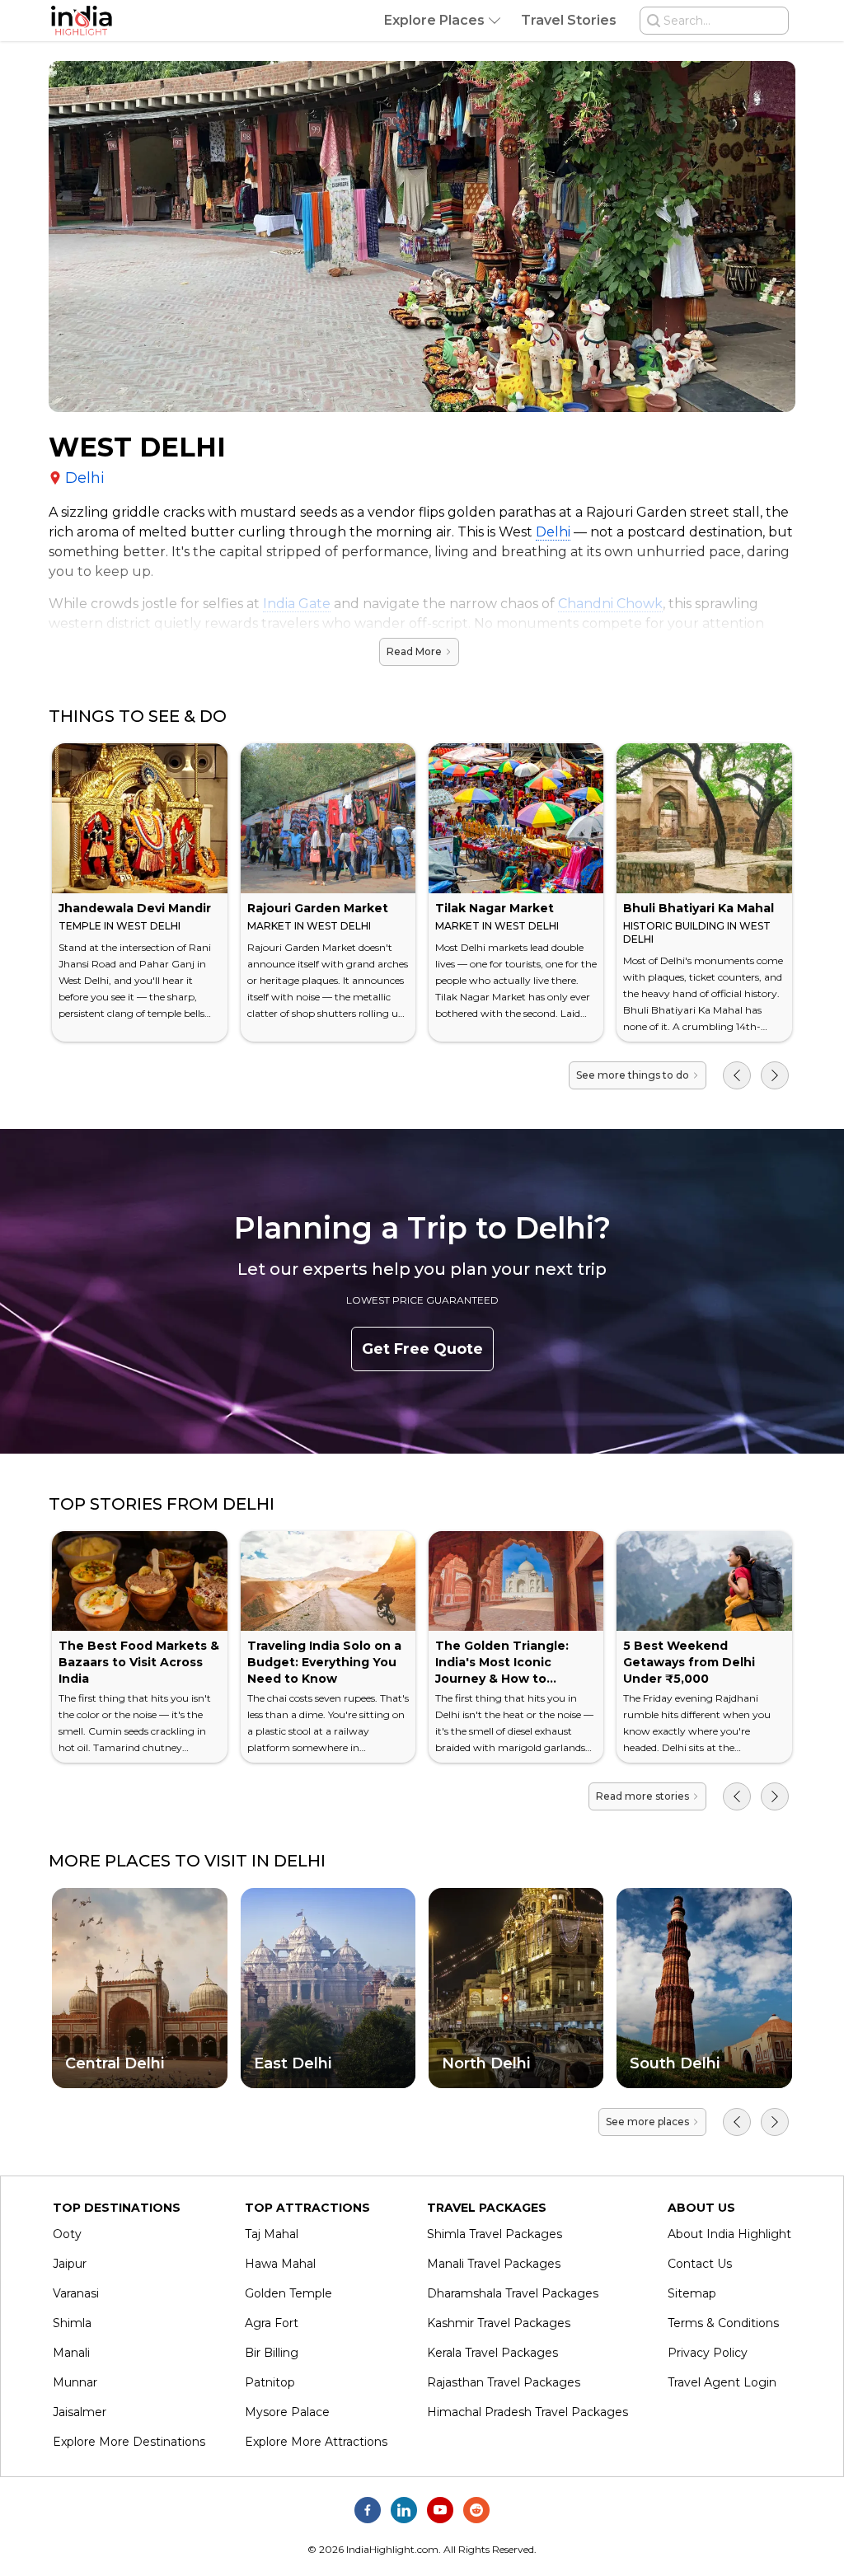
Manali (71, 2353)
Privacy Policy (708, 2353)
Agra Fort (272, 2323)
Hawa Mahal (280, 2264)
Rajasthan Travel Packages (504, 2382)
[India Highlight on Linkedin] (404, 2510)
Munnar (75, 2382)
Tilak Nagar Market (495, 908)
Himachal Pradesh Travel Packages (527, 2412)
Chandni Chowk (610, 604)
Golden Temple (288, 2293)
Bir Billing (272, 2353)
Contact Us (700, 2264)
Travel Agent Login (722, 2382)
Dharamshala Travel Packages (513, 2293)
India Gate (297, 604)
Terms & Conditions (723, 2323)
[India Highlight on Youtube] (440, 2510)
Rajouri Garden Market (318, 908)
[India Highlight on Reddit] (476, 2510)
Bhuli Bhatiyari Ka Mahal (699, 908)
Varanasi (76, 2293)
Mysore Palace (287, 2412)
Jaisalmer (80, 2412)
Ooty (67, 2234)
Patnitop (270, 2382)
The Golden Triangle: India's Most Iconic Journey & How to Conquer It (502, 1670)
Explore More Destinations (129, 2442)
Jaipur (70, 2264)
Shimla (72, 2323)
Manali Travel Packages (494, 2264)
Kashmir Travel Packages (499, 2323)
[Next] (775, 1075)
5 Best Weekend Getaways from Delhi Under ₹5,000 (689, 1662)
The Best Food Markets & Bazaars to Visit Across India (139, 1662)
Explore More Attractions (316, 2442)
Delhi (553, 532)
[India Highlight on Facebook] (368, 2510)
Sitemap (692, 2293)
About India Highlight (729, 2234)
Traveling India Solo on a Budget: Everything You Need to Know (324, 1662)
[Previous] (737, 1075)
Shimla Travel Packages (495, 2234)
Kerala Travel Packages (492, 2353)
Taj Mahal (272, 2234)
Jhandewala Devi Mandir (135, 908)
